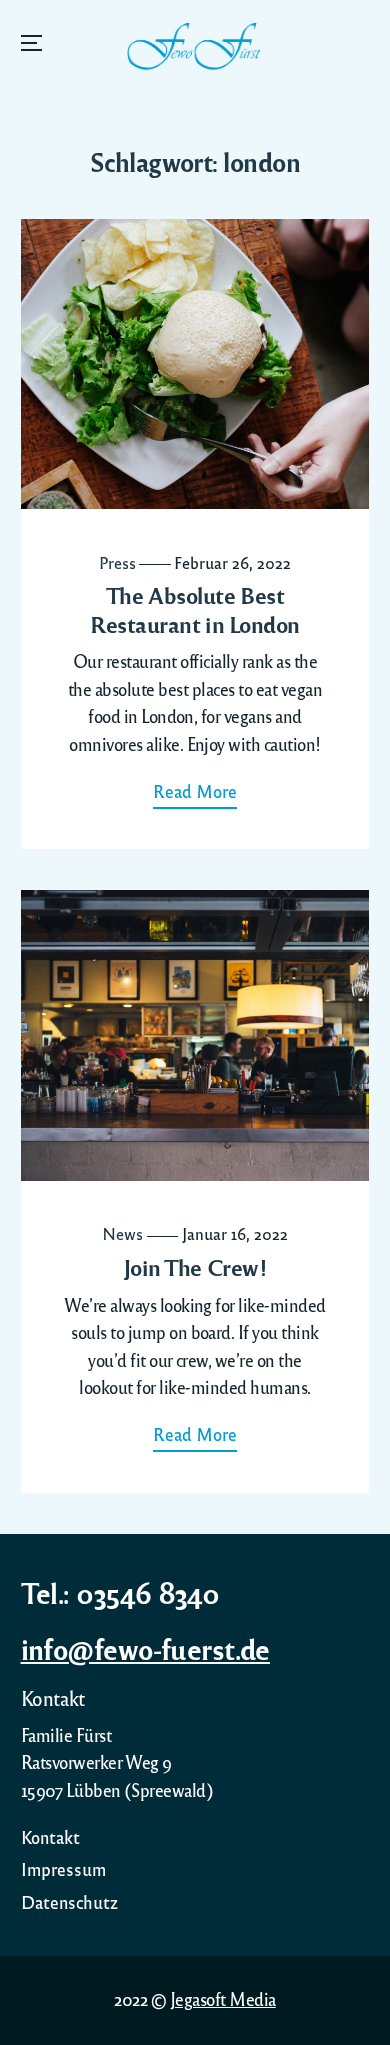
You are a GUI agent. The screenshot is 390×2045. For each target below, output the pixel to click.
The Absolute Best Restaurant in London (195, 609)
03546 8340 (147, 1592)
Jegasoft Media (223, 1999)
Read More (195, 791)
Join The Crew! (195, 1267)
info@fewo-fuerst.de (145, 1648)
